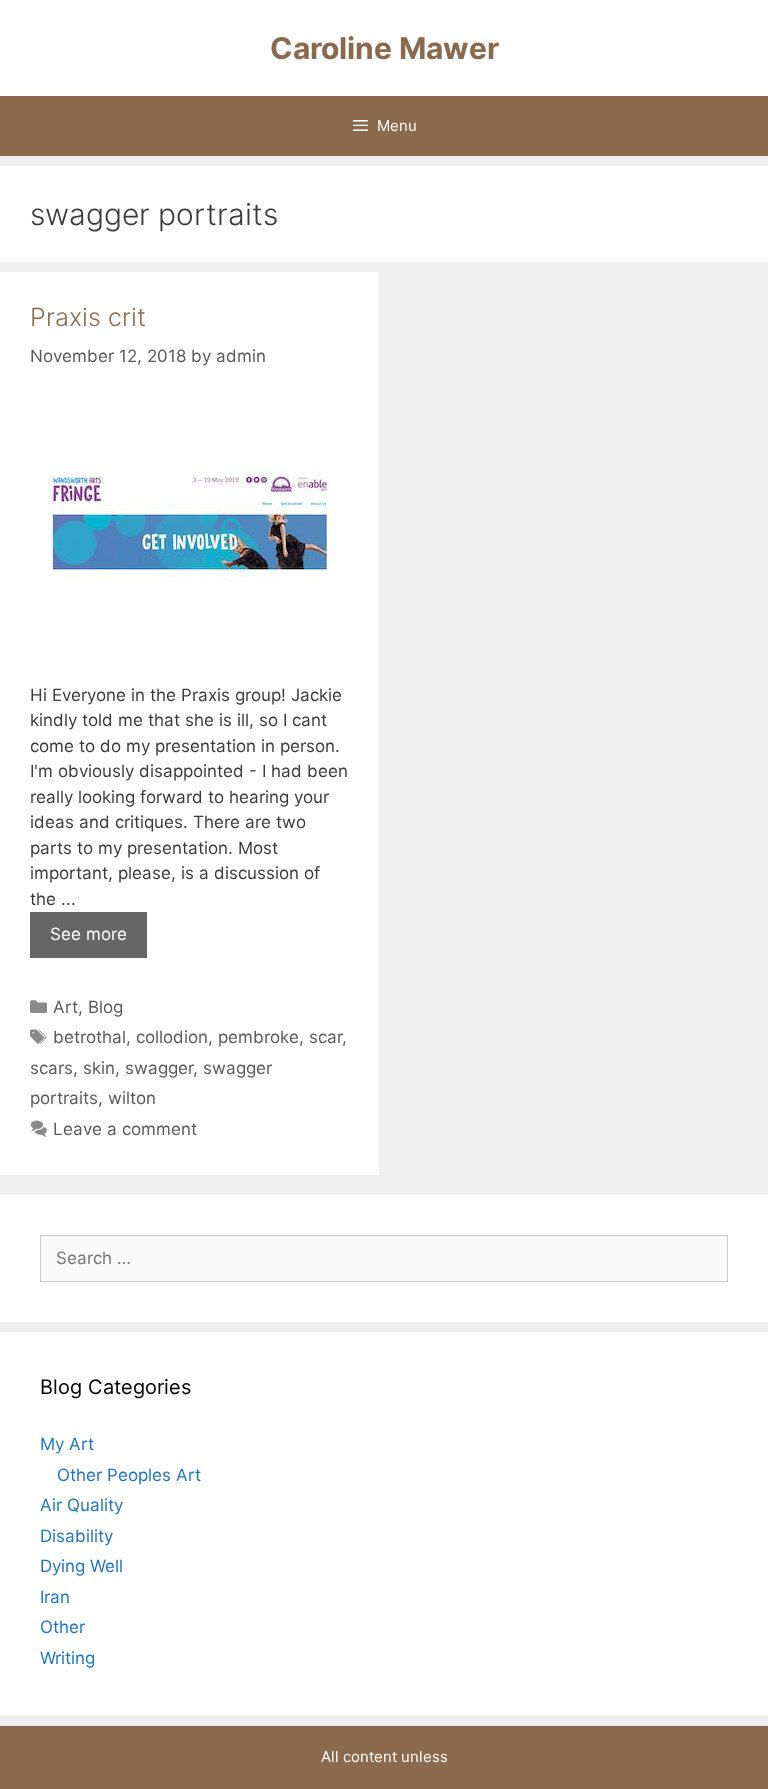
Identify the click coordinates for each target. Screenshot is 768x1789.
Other (62, 1627)
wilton (132, 1098)
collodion (172, 1037)
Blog (105, 1007)
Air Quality (81, 1505)
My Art (67, 1444)
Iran (55, 1597)
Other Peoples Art (129, 1475)
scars (51, 1068)
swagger (159, 1068)
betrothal (89, 1037)
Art (65, 1007)
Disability (76, 1536)
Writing (67, 1658)
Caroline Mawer (384, 48)
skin (99, 1068)
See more (88, 934)
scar (325, 1037)
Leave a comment (125, 1129)
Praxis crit (88, 317)
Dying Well (81, 1566)
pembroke (258, 1037)
